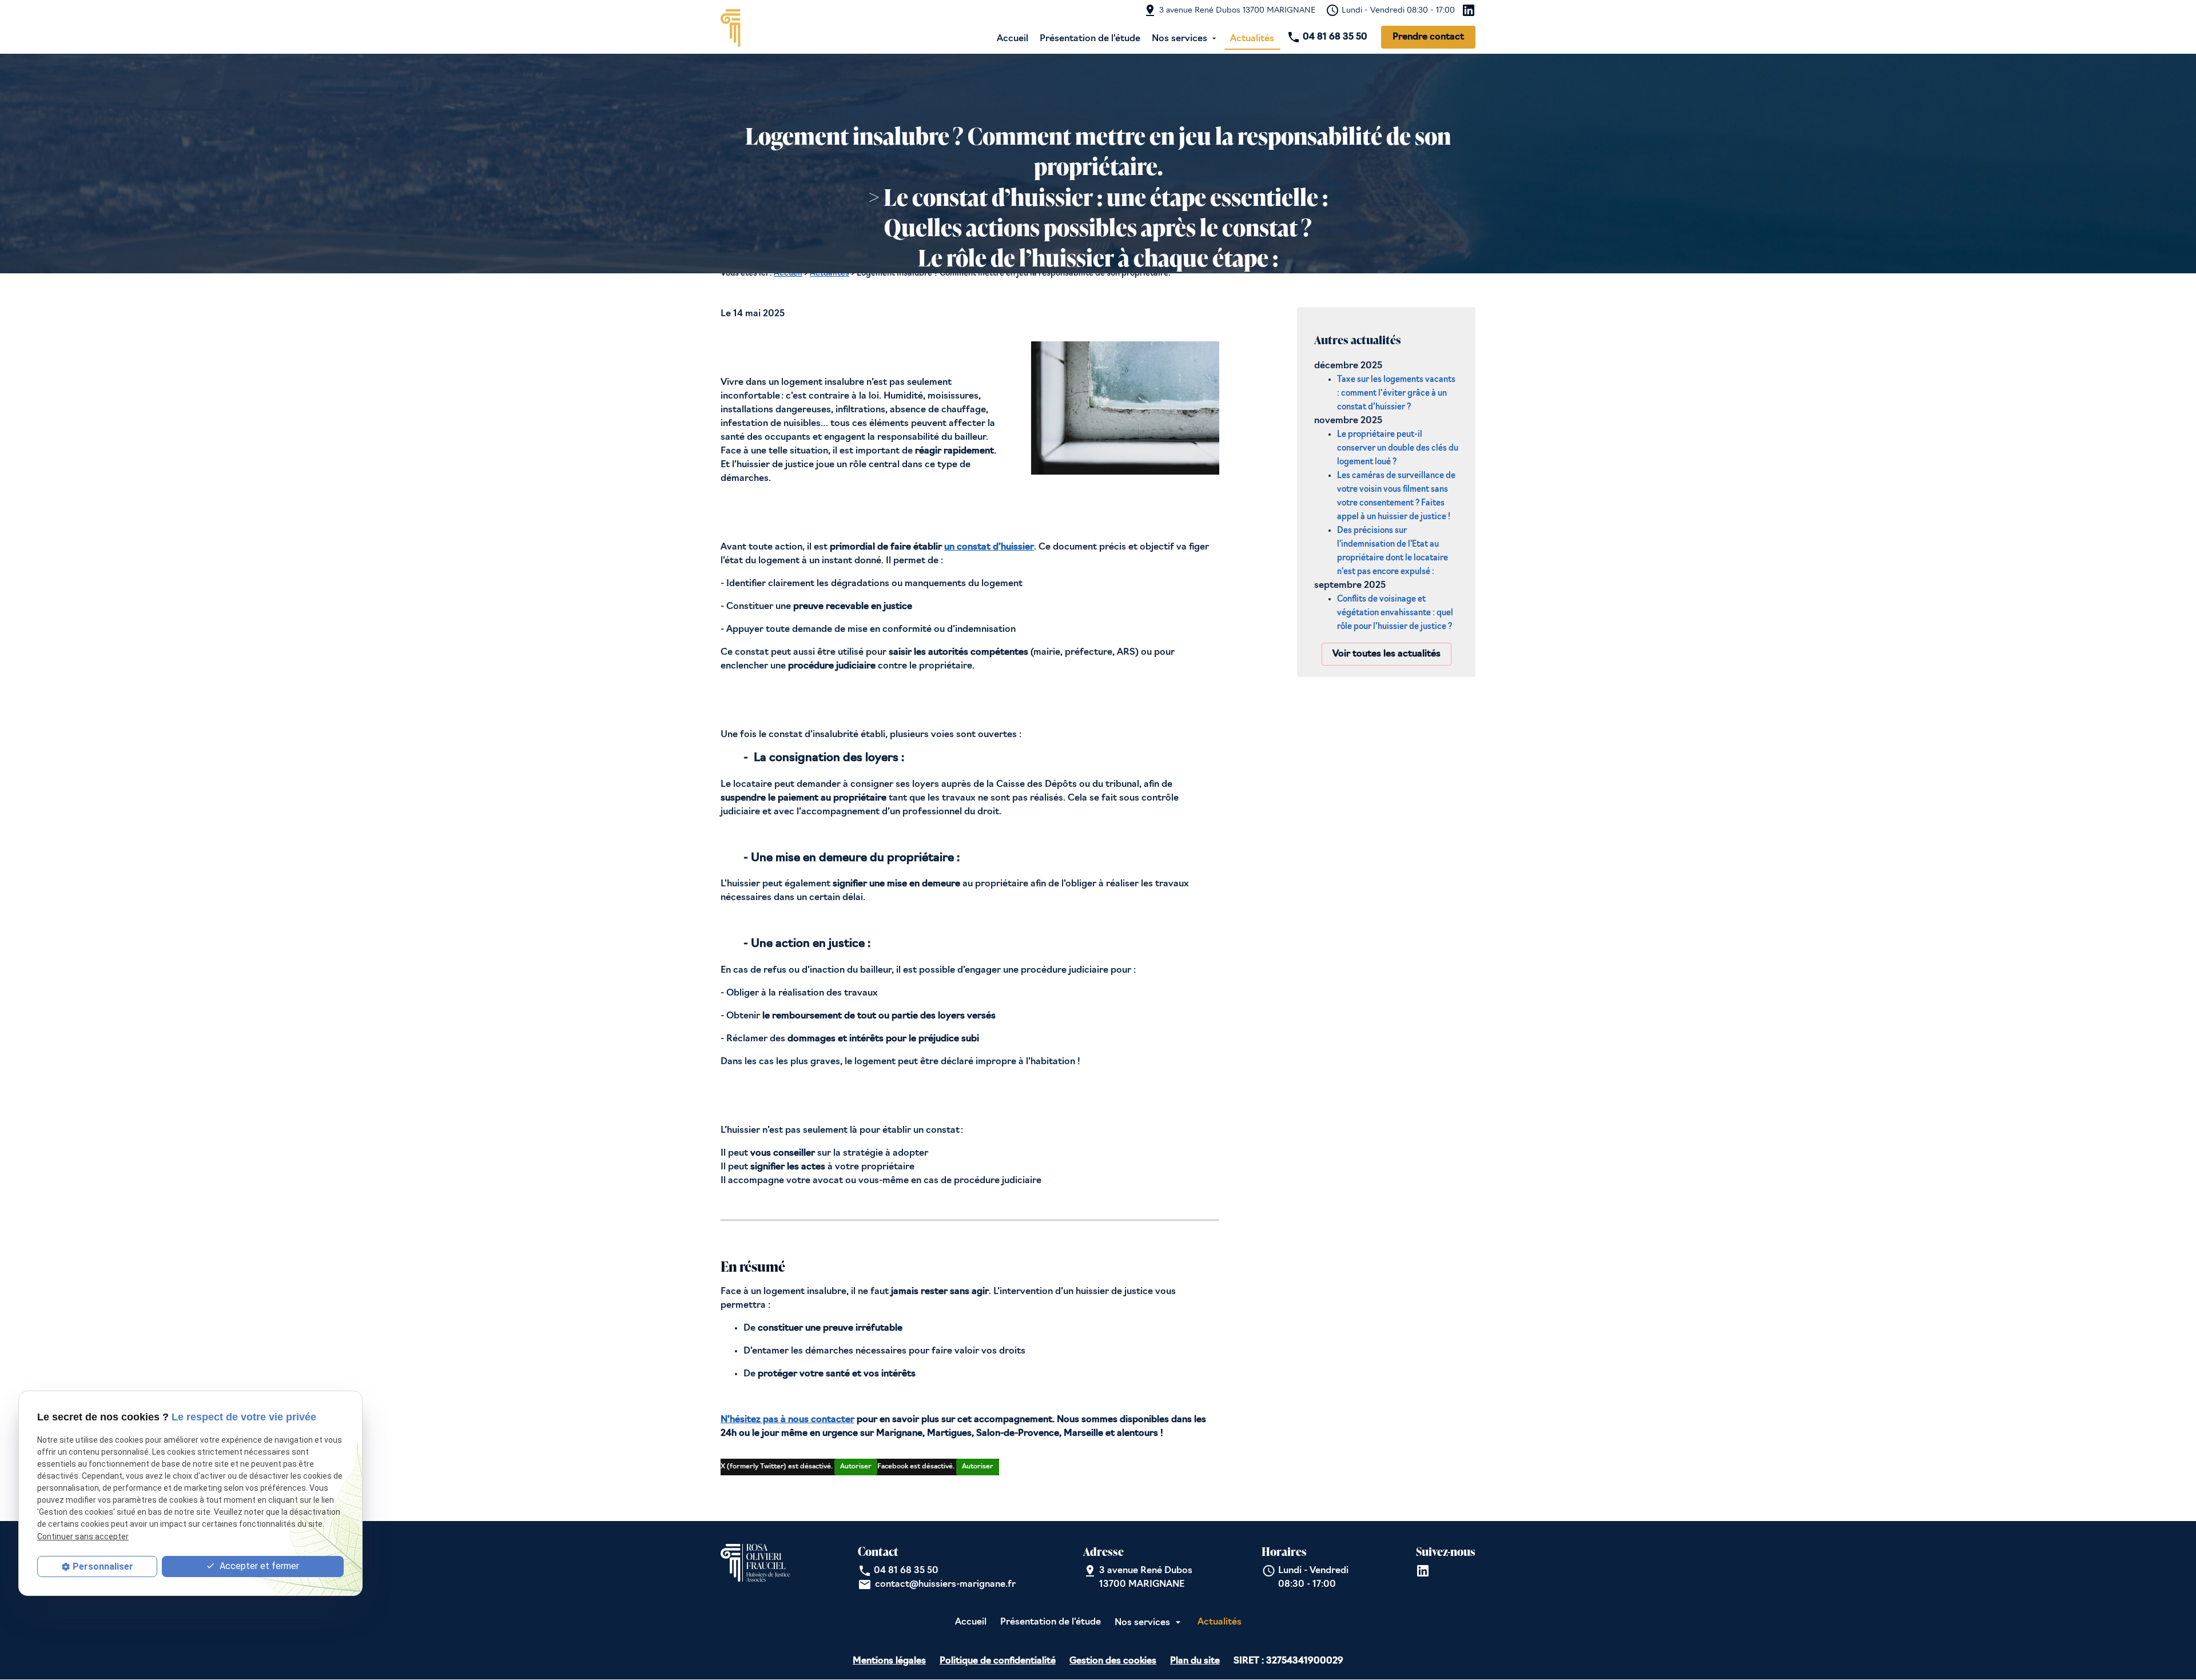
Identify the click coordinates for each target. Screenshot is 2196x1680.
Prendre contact (1428, 37)
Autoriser (856, 1467)
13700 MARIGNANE (1237, 11)
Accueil (1013, 39)
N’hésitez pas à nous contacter (787, 1420)
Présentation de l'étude (1090, 39)
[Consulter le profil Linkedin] (1469, 10)
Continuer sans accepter (83, 1536)
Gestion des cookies (1113, 1661)
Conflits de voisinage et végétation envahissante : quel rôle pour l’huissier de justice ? (1395, 613)
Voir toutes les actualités (1387, 654)
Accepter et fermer (258, 1566)
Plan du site (1195, 1661)
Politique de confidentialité (998, 1661)
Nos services (1179, 39)
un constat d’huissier (989, 547)
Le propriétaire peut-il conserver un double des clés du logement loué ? (1398, 449)
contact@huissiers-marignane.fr (945, 1585)
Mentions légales (889, 1661)
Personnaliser (103, 1566)
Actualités (1252, 39)
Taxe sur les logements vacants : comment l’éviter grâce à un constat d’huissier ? (1396, 394)
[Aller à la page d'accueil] (755, 29)
